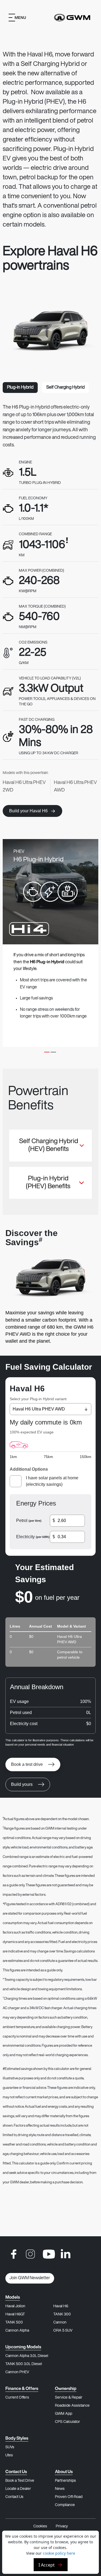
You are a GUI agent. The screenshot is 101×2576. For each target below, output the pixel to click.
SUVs (10, 2447)
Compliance (65, 2505)
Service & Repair (69, 2398)
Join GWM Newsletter (30, 2278)
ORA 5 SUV (63, 2331)
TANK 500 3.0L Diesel (24, 2364)
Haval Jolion (15, 2306)
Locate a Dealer (18, 2489)
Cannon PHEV (17, 2372)
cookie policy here (59, 2553)
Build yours (22, 1784)
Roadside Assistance (72, 2406)
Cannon (60, 2323)
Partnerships (65, 2481)
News (60, 2489)
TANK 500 (14, 2323)
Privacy (62, 2526)
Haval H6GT (15, 2314)
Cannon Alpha (17, 2331)
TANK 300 (62, 2314)
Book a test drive (27, 1764)
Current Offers (17, 2398)
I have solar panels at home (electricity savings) (52, 1481)
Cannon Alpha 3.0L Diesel (27, 2356)
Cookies (40, 2526)
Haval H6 (61, 2306)
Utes (9, 2455)
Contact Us (14, 2497)
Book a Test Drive (20, 2481)
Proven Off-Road (69, 2497)
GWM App (64, 2414)
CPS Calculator (67, 2422)
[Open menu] (17, 18)
